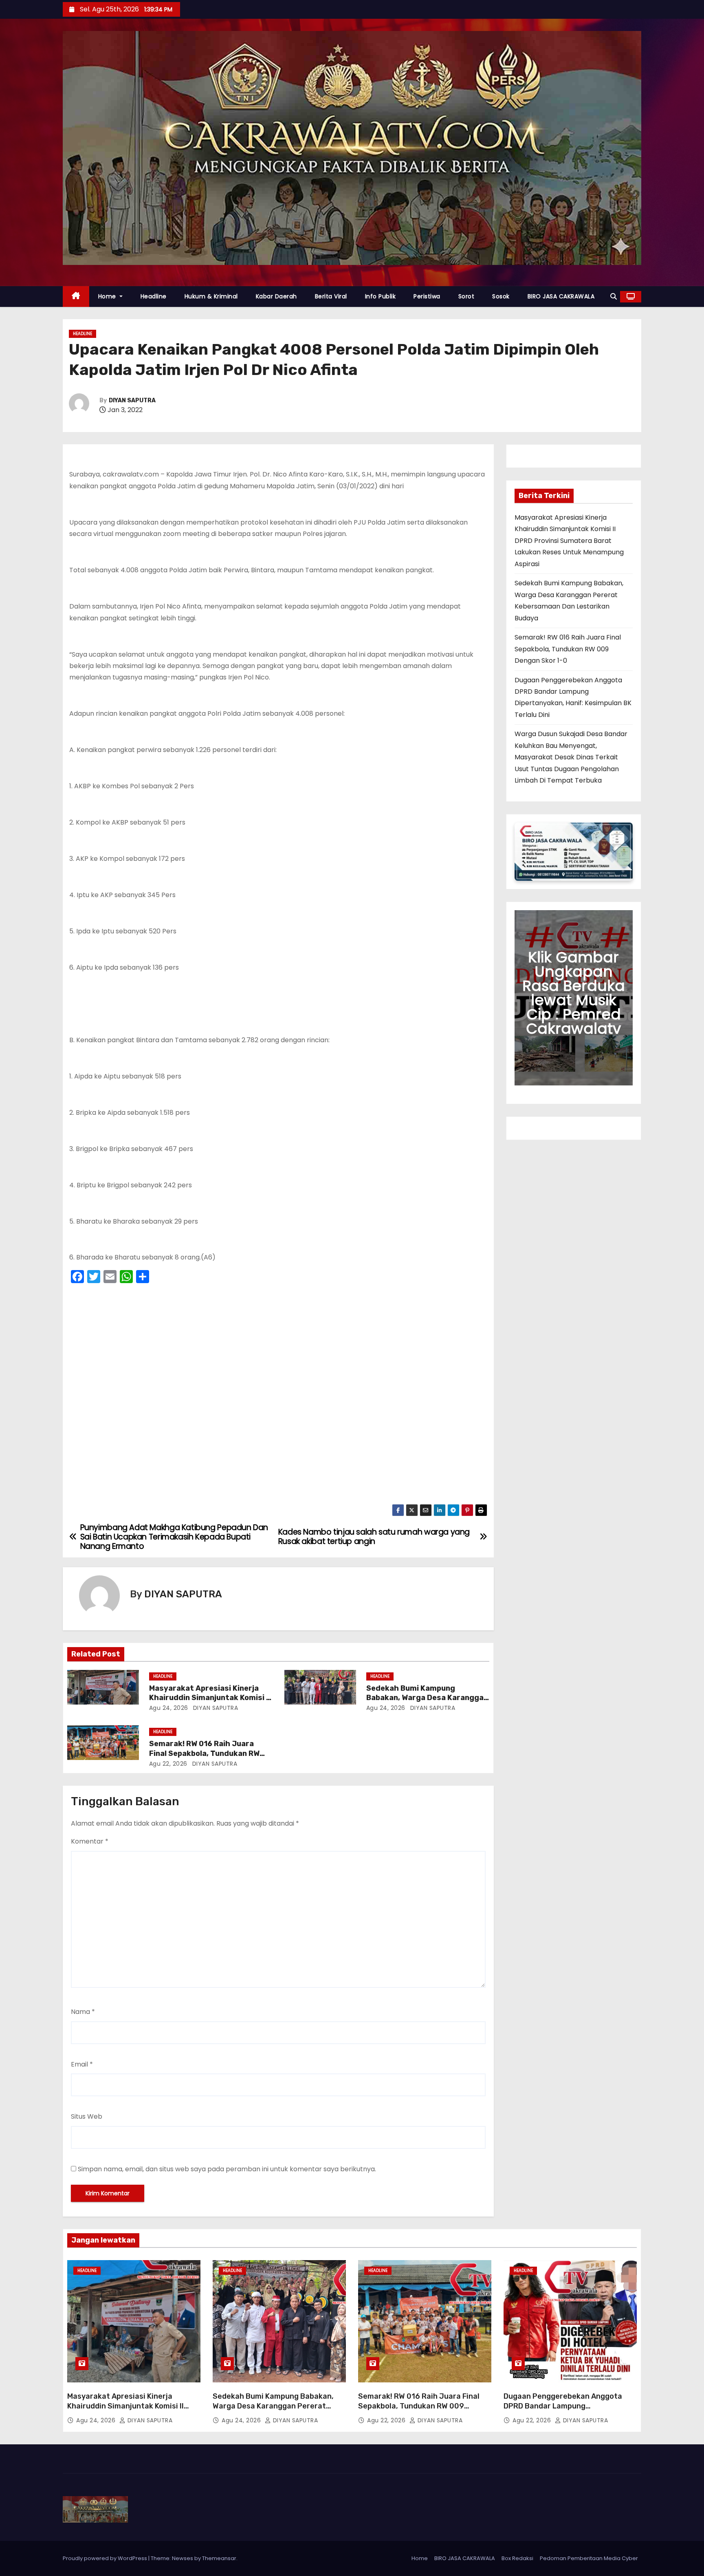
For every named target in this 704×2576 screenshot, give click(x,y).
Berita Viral (331, 296)
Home (108, 296)
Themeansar (219, 2558)
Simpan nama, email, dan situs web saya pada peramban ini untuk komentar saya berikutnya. (227, 2169)
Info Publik (381, 296)
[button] (614, 297)
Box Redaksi (517, 2558)
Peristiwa (427, 296)
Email (82, 2064)
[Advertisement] (278, 1396)
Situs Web (87, 2116)
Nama (83, 2012)
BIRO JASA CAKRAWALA (561, 296)
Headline (154, 296)
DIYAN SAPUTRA (132, 400)
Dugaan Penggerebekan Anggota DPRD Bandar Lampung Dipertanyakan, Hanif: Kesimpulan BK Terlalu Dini (570, 2411)
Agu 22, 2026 (168, 1764)
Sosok (501, 296)
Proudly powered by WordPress (106, 2558)
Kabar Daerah (276, 296)
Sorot (466, 296)
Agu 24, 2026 (169, 1708)
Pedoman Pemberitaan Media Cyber (589, 2558)
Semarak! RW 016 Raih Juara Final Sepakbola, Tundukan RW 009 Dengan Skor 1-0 (204, 1753)
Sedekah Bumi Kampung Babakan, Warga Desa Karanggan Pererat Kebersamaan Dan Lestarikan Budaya (273, 2411)
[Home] (76, 297)
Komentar (90, 1841)
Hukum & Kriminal (211, 296)
